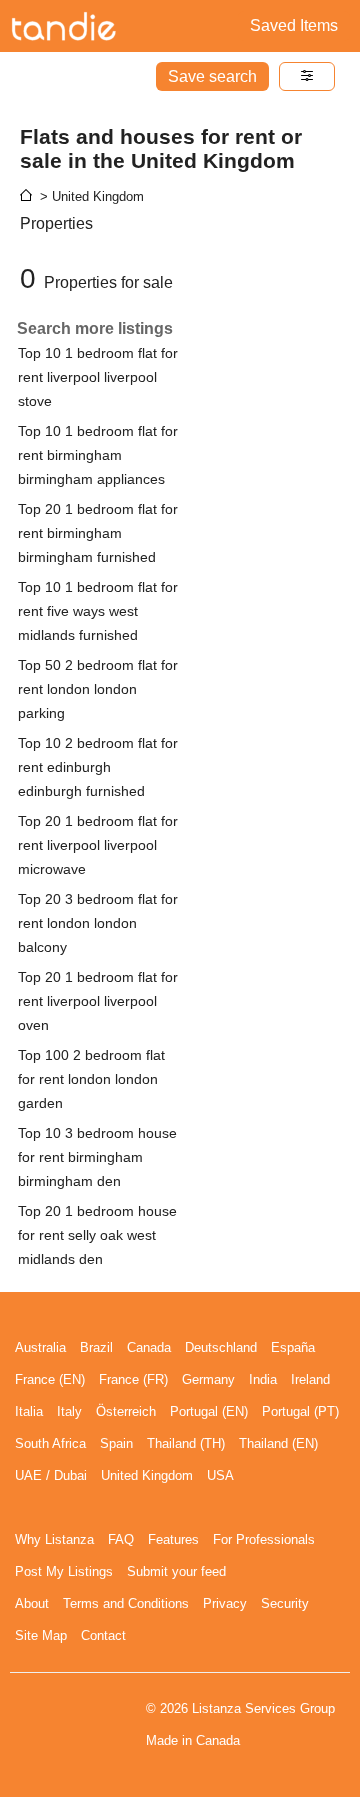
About (32, 1603)
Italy (69, 1411)
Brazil (96, 1347)
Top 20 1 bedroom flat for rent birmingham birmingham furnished (98, 533)
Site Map (41, 1635)
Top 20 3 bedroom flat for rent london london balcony (98, 923)
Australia (40, 1347)
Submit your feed (176, 1571)
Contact (103, 1635)
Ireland (310, 1379)
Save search (212, 76)
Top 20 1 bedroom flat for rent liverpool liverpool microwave (98, 845)
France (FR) (133, 1379)
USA (220, 1475)
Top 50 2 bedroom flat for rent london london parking (98, 689)
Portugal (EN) (209, 1411)
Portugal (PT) (300, 1411)
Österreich (126, 1411)
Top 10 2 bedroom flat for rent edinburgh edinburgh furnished (98, 767)
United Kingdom (147, 1475)
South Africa (50, 1443)
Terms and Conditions (126, 1603)
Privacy (225, 1603)
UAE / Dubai (51, 1475)
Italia (29, 1411)
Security (285, 1603)
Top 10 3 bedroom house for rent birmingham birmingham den (97, 1157)
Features (173, 1539)
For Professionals (264, 1539)
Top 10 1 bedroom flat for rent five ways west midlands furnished (98, 611)
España (293, 1347)
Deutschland (221, 1347)
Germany (208, 1379)
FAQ (121, 1539)
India (263, 1379)
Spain (116, 1443)
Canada (149, 1347)
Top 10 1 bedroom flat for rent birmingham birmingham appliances (98, 455)
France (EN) (50, 1379)
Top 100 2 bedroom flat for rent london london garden (91, 1079)
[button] (307, 76)
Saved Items (294, 25)
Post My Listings (64, 1571)
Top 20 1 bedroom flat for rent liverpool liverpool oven (98, 1001)
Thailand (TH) (186, 1443)
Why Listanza (54, 1539)
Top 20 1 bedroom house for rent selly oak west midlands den (97, 1235)
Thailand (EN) (278, 1443)
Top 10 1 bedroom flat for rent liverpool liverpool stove (98, 377)
